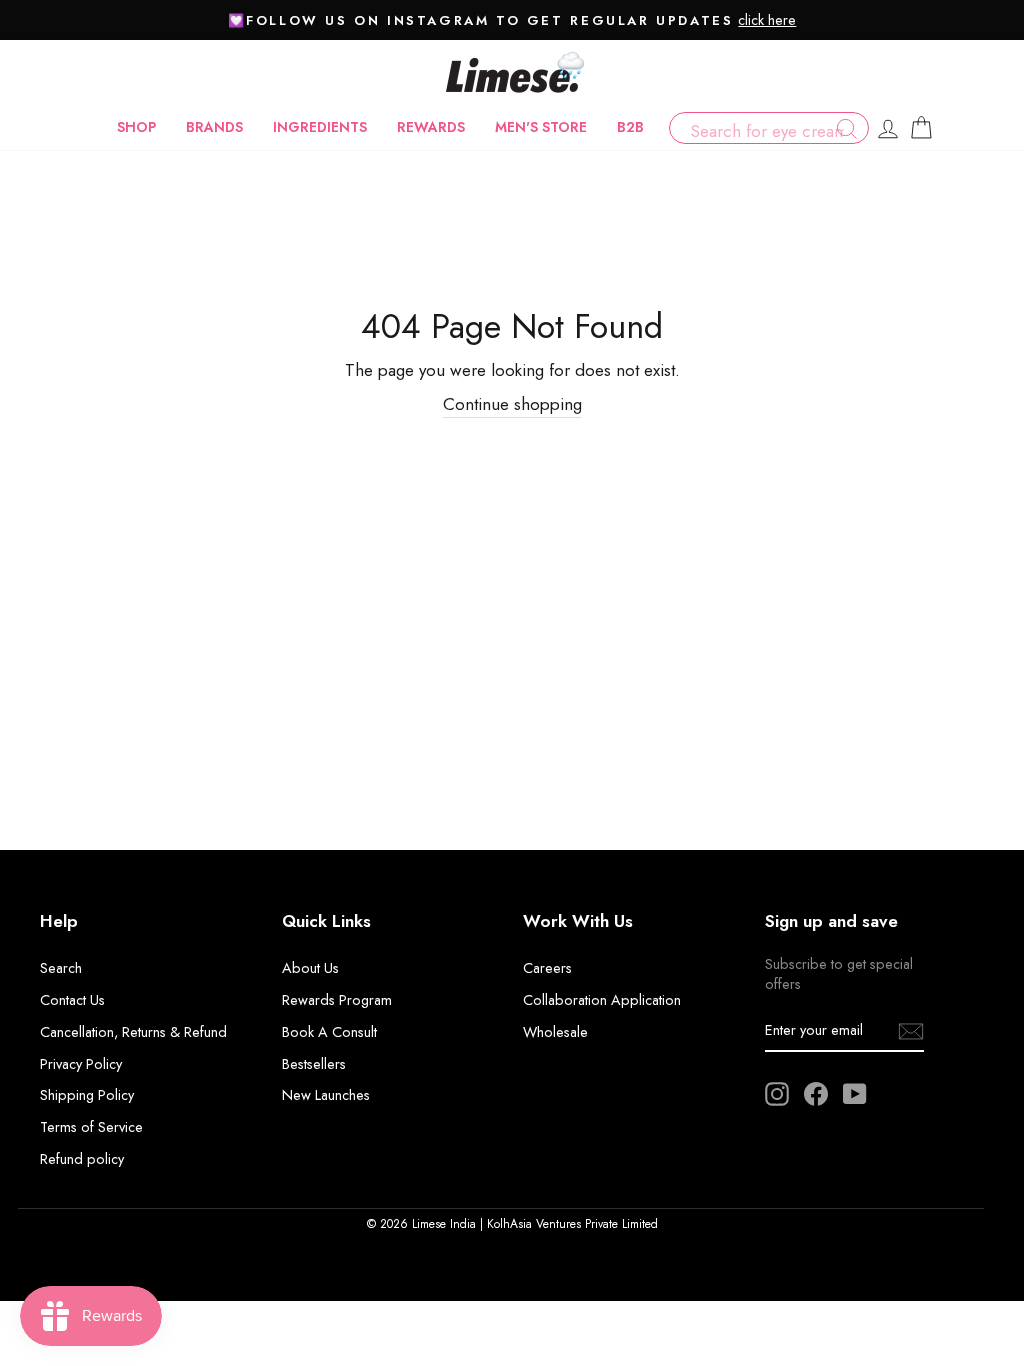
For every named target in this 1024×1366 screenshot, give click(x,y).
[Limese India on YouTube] (855, 1094)
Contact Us (72, 1000)
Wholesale (555, 1032)
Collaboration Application (602, 1000)
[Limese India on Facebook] (816, 1094)
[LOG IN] (888, 128)
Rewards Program (337, 1000)
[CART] (921, 128)
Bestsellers (314, 1064)
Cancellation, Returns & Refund (133, 1032)
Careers (547, 968)
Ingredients (320, 127)
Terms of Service (91, 1127)
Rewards (431, 127)
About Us (310, 968)
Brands (214, 127)
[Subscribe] (911, 1030)
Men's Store (541, 127)
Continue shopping (512, 404)
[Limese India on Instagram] (777, 1094)
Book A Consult (329, 1032)
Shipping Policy (87, 1095)
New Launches (326, 1095)
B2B (630, 127)
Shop (136, 127)
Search (61, 968)
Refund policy (82, 1159)
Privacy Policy (81, 1064)
